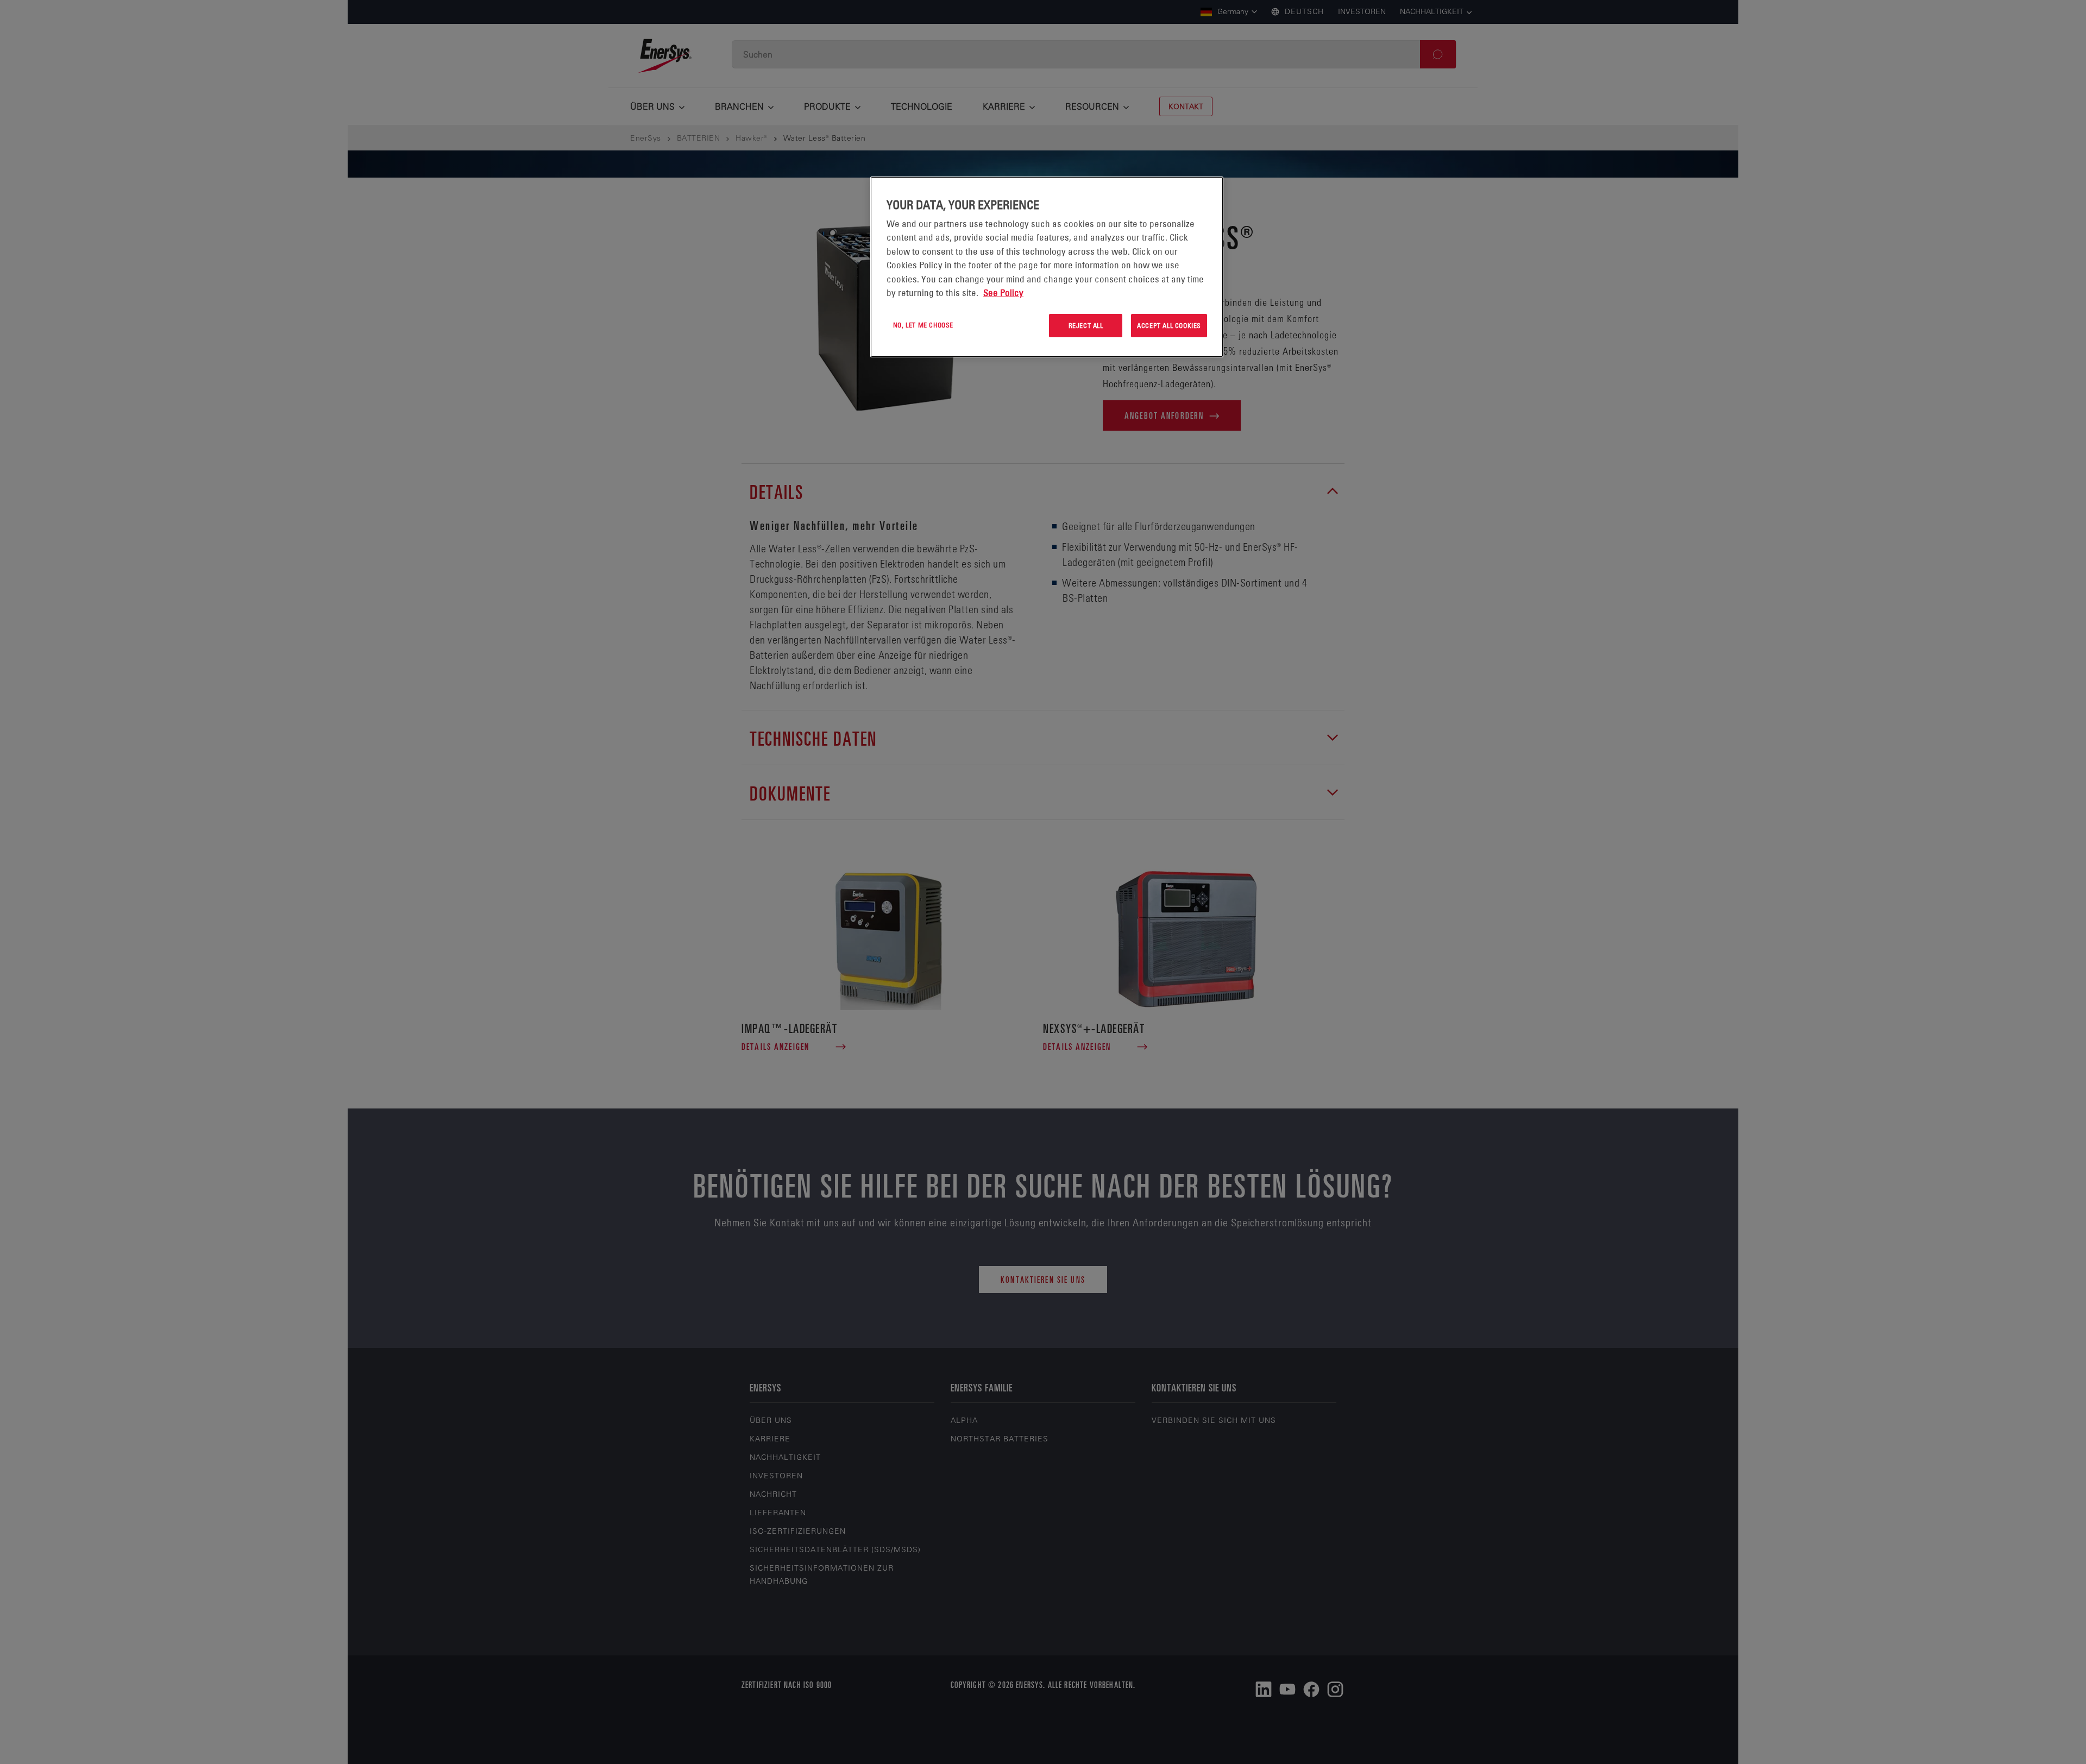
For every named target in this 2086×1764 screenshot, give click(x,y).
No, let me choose (923, 325)
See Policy (1003, 293)
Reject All (1086, 325)
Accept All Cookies (1169, 325)
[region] (1047, 267)
